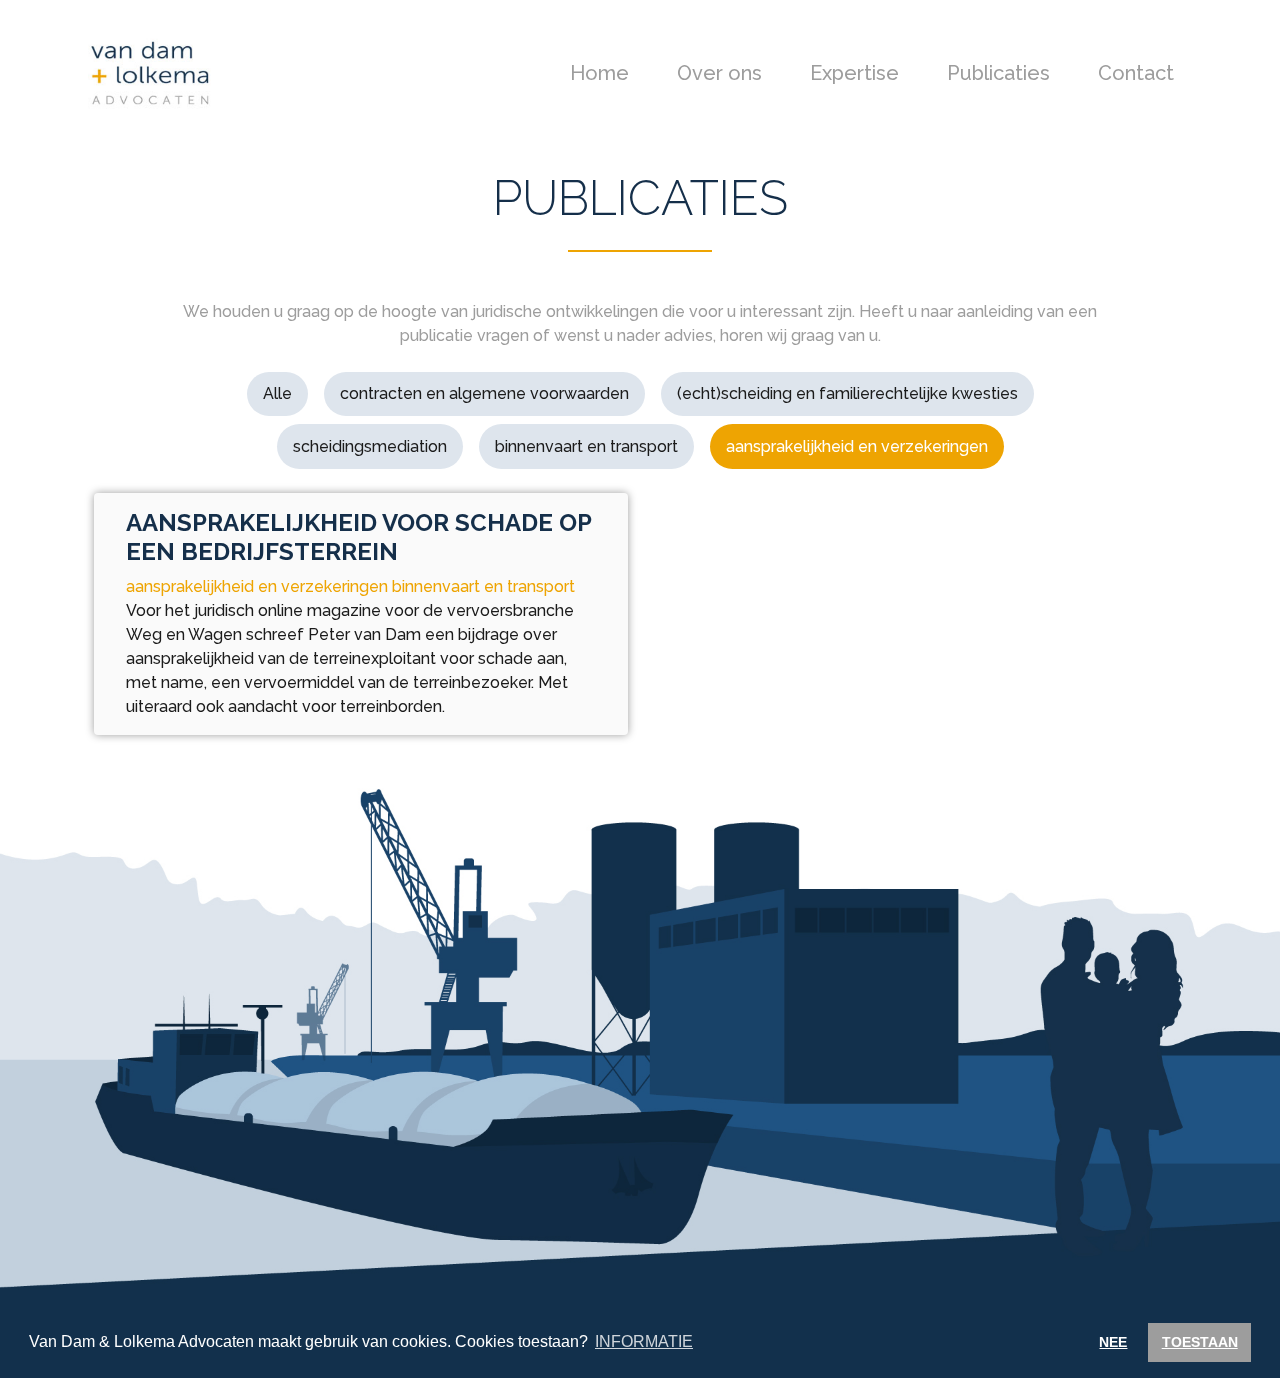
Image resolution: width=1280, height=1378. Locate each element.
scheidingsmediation (370, 446)
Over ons (719, 73)
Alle (277, 393)
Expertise (854, 73)
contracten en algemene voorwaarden (484, 393)
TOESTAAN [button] (1200, 1342)
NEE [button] (1113, 1342)
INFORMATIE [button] (644, 1341)
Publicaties (998, 73)
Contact (1136, 73)
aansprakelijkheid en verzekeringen (857, 446)
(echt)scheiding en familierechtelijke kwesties (847, 393)
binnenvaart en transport (586, 446)
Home (599, 73)
